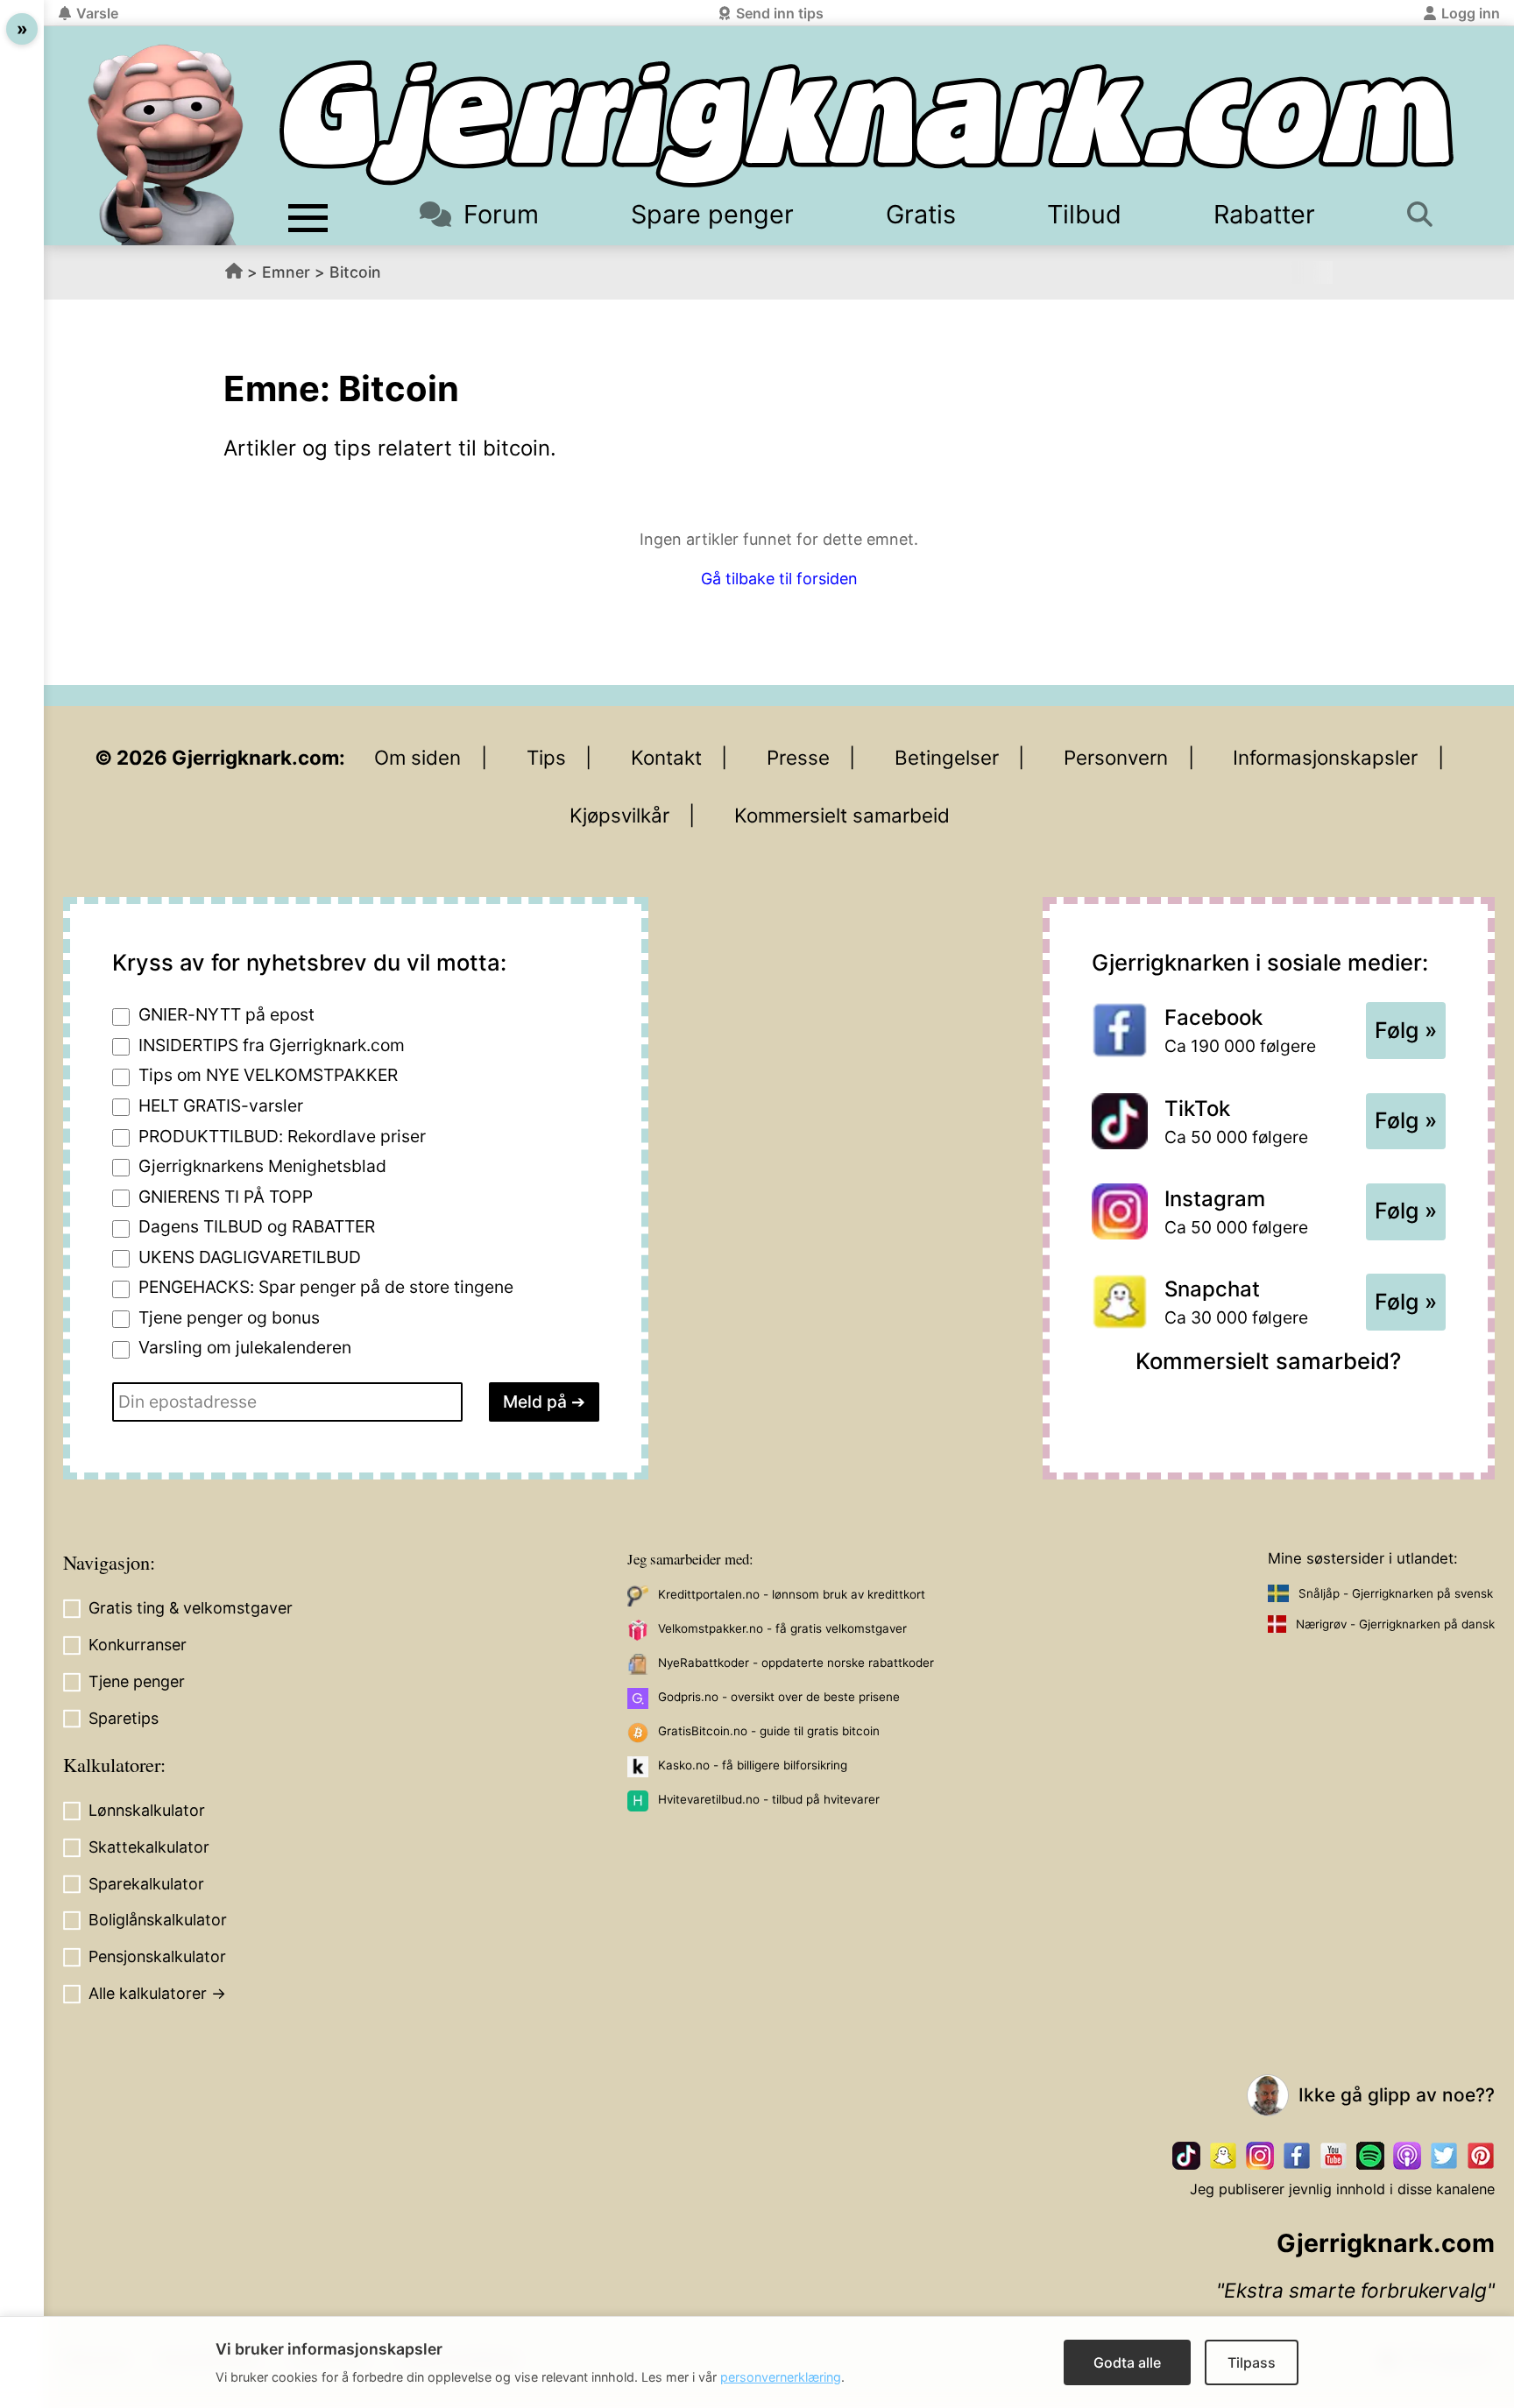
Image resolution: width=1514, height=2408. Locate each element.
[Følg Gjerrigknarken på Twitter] (1444, 2156)
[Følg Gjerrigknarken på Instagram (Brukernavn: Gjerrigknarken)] (1260, 2156)
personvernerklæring (781, 2377)
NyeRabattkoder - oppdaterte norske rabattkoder (796, 1663)
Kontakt (666, 757)
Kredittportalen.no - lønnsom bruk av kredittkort (792, 1594)
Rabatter (1264, 214)
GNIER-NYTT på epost (226, 1014)
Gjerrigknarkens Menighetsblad (262, 1166)
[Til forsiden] (867, 124)
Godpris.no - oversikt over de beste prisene (779, 1697)
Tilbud (1084, 214)
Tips (546, 757)
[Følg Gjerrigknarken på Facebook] (1297, 2156)
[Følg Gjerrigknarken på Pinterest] (1481, 2156)
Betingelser (947, 757)
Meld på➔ (544, 1402)
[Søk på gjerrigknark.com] (1426, 214)
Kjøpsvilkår (619, 815)
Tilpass (1252, 2362)
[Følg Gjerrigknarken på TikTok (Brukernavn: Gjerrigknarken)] (1186, 2156)
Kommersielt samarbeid (842, 815)
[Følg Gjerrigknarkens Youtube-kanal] (1334, 2156)
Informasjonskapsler (1325, 757)
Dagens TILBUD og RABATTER (257, 1226)
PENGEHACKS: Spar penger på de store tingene (326, 1287)
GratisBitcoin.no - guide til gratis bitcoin (769, 1731)
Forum (501, 214)
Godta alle (1127, 2362)
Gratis (921, 214)
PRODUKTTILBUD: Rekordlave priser (282, 1136)
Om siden (417, 757)
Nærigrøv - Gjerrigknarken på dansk (1395, 1624)
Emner (286, 272)
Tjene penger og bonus (229, 1317)
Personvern (1116, 757)
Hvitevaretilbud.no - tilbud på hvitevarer (769, 1799)
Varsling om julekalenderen (245, 1347)
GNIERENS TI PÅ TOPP (226, 1197)
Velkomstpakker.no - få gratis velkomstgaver (782, 1628)
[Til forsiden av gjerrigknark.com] (166, 145)
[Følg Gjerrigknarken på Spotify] (1370, 2156)
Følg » (1406, 1030)
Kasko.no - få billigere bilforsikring (753, 1765)
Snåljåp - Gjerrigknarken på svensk (1396, 1593)
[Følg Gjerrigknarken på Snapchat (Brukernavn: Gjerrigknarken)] (1223, 2156)
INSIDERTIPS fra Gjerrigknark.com (272, 1045)
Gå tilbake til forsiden (779, 579)
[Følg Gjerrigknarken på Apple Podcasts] (1407, 2156)
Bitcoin (355, 272)
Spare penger (712, 214)
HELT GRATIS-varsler (221, 1105)
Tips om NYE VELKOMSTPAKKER (268, 1075)
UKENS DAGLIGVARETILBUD (250, 1257)
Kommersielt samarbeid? (1268, 1361)
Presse (798, 757)
